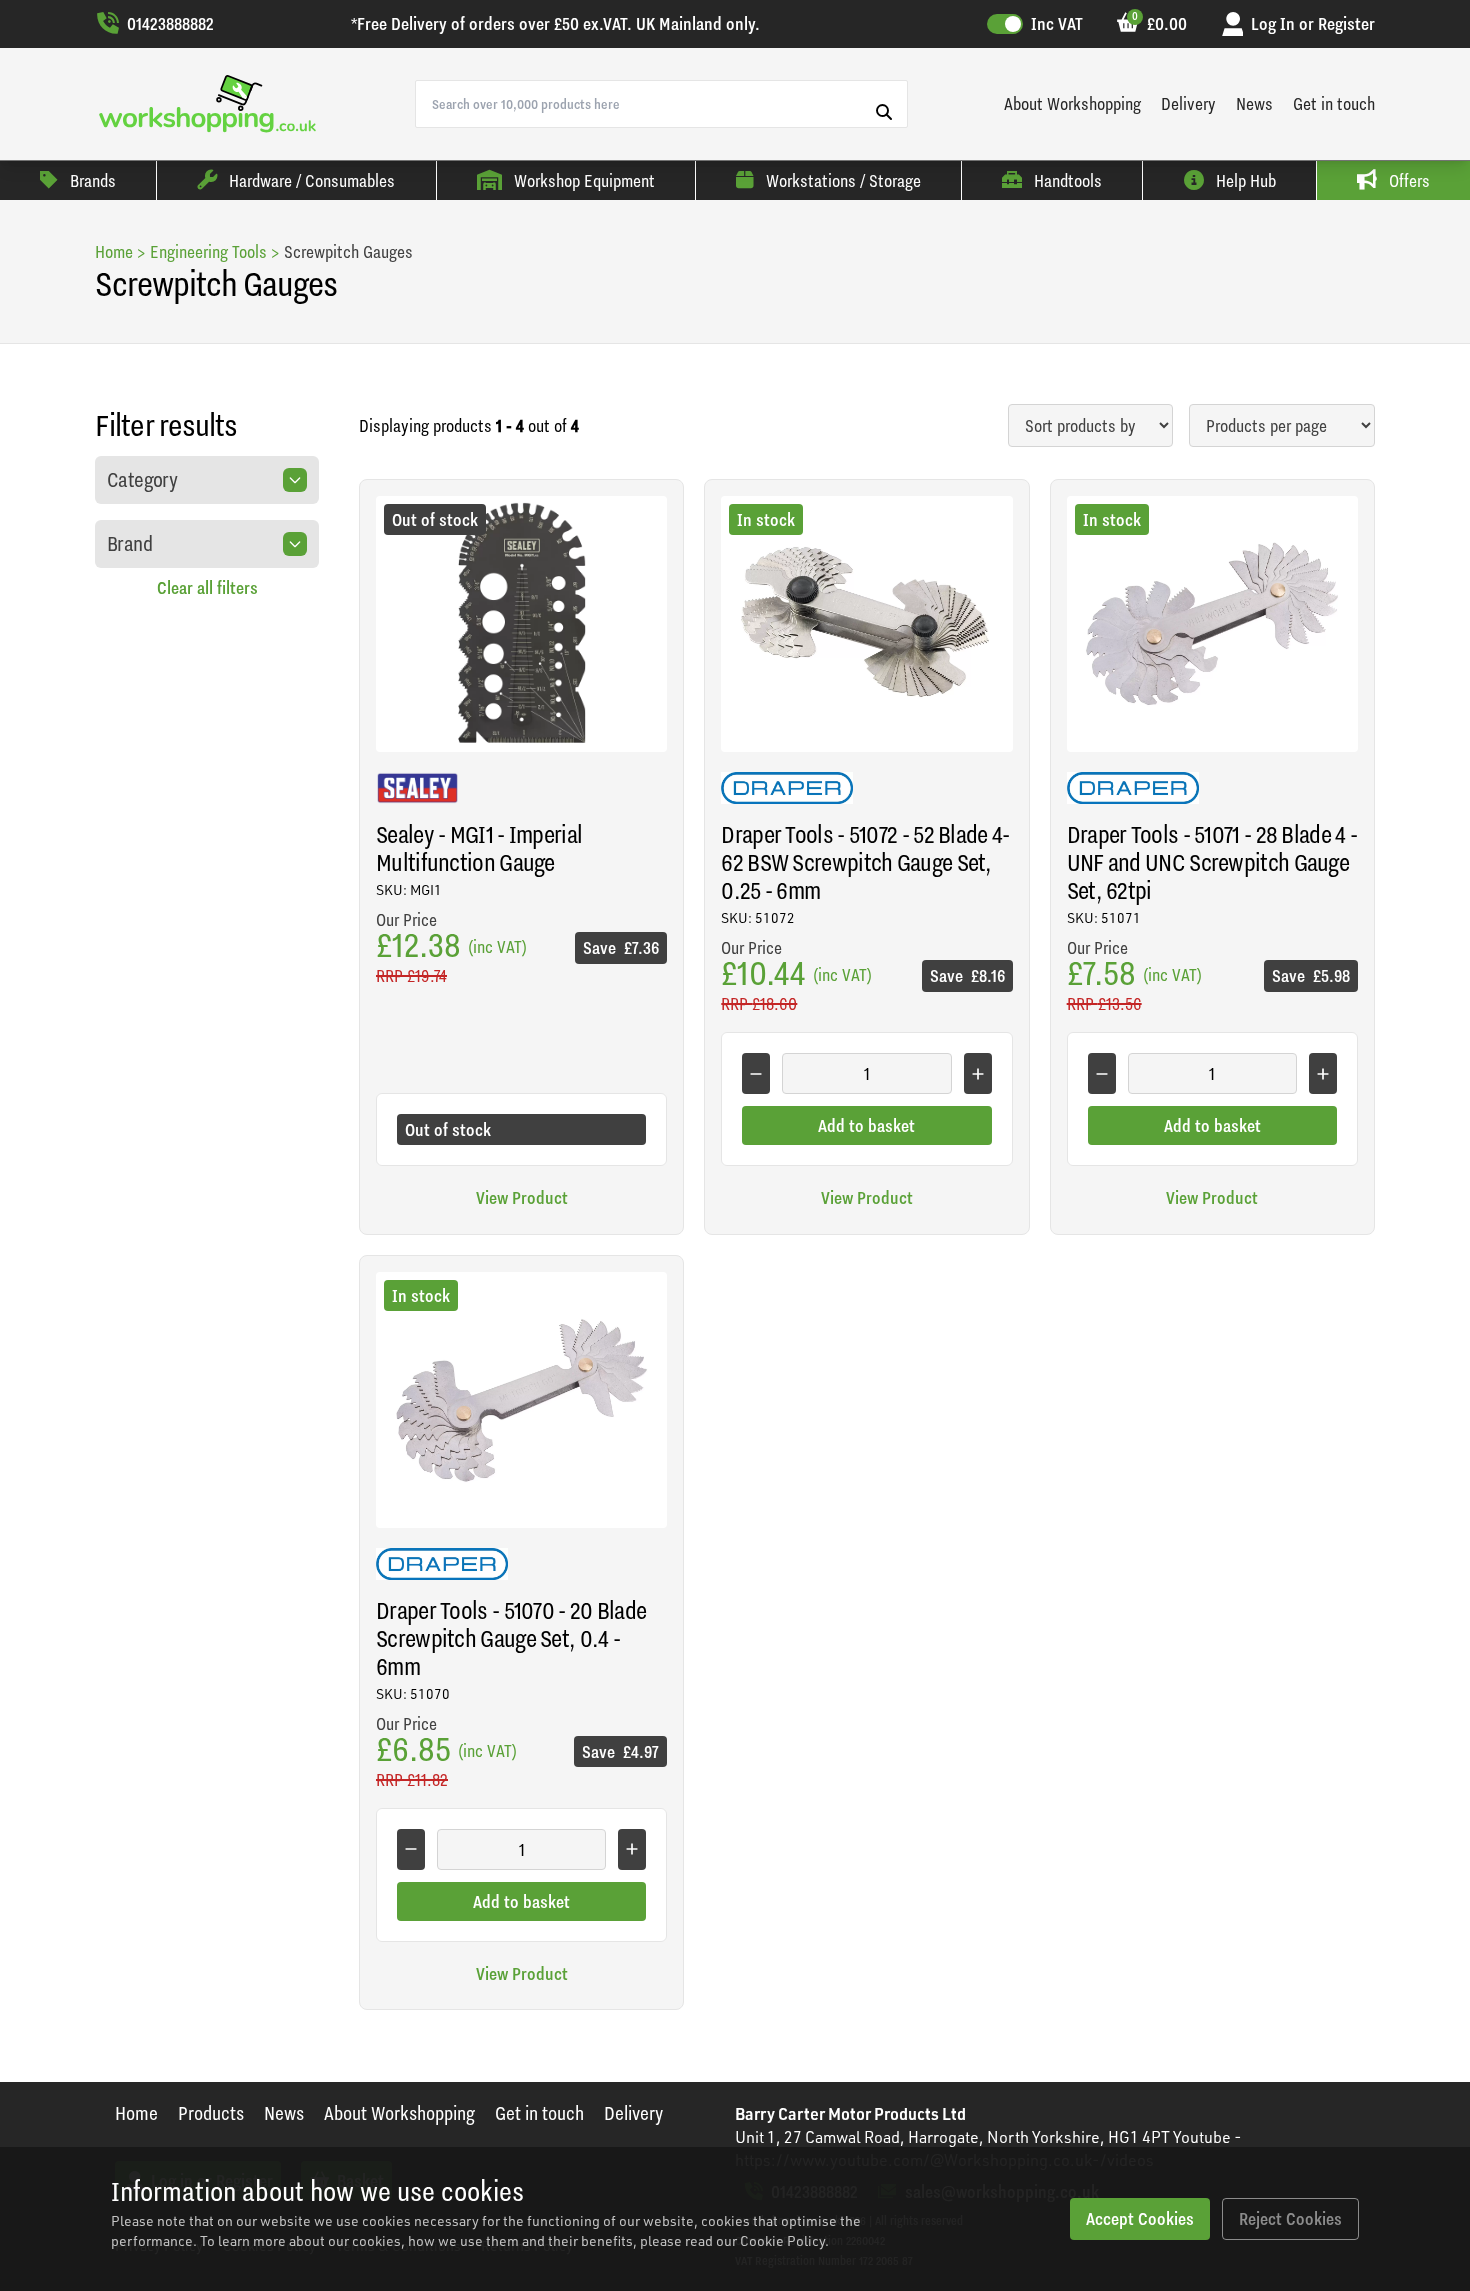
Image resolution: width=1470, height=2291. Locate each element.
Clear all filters (207, 587)
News (1254, 103)
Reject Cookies (1290, 2218)
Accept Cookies (1140, 2218)
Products (211, 2113)
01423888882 (170, 23)
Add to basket (866, 1125)
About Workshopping (1072, 103)
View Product (522, 1197)
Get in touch (1334, 103)
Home (136, 2113)
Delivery (1188, 103)
